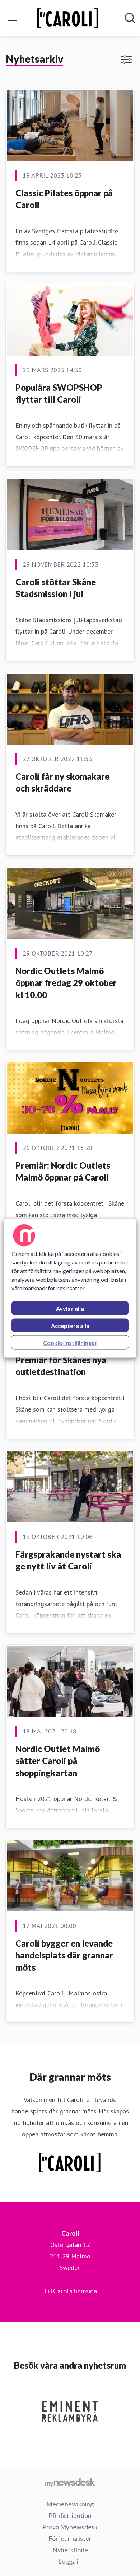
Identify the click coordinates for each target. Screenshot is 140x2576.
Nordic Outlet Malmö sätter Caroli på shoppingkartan (58, 1761)
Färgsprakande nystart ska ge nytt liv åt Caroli (68, 1560)
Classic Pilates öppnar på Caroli (64, 199)
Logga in (70, 2561)
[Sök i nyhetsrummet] (130, 18)
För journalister (70, 2538)
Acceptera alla (70, 1325)
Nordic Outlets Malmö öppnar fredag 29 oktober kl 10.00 (66, 983)
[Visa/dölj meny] (12, 18)
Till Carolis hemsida (70, 2291)
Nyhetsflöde (70, 2550)
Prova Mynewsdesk (70, 2527)
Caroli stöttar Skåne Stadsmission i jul (56, 588)
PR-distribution (70, 2515)
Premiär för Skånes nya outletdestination (61, 1366)
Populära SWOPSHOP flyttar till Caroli (59, 393)
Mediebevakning (70, 2504)
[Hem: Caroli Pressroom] (68, 18)
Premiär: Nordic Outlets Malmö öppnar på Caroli (63, 1171)
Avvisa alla (70, 1308)
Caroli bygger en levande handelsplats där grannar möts (64, 1955)
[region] (70, 1288)
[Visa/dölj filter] (126, 60)
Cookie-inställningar (70, 1342)
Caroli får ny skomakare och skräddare (62, 782)
